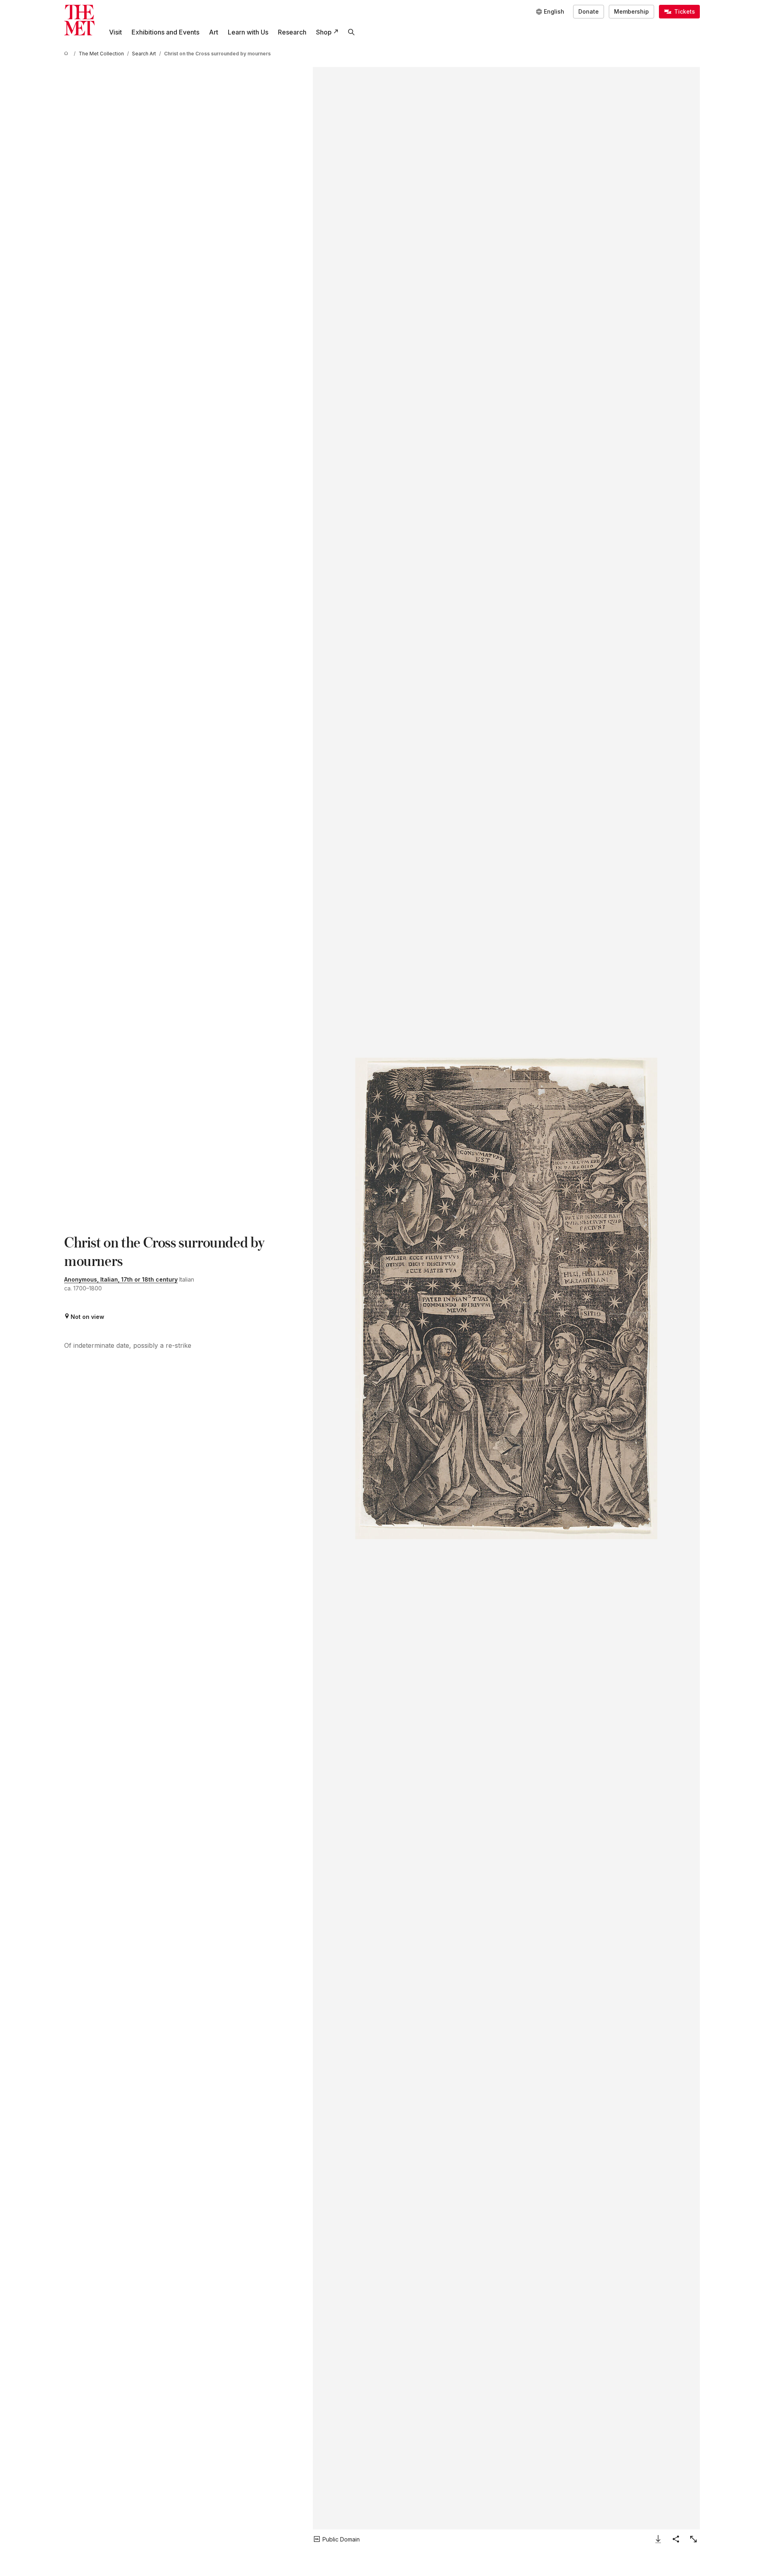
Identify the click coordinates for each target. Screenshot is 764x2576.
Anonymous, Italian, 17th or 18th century (121, 1279)
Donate (589, 11)
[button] (506, 1298)
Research (292, 32)
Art (214, 32)
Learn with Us (248, 32)
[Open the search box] (351, 32)
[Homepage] (79, 20)
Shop (324, 32)
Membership (631, 11)
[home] (67, 54)
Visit (116, 32)
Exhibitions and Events (165, 32)
